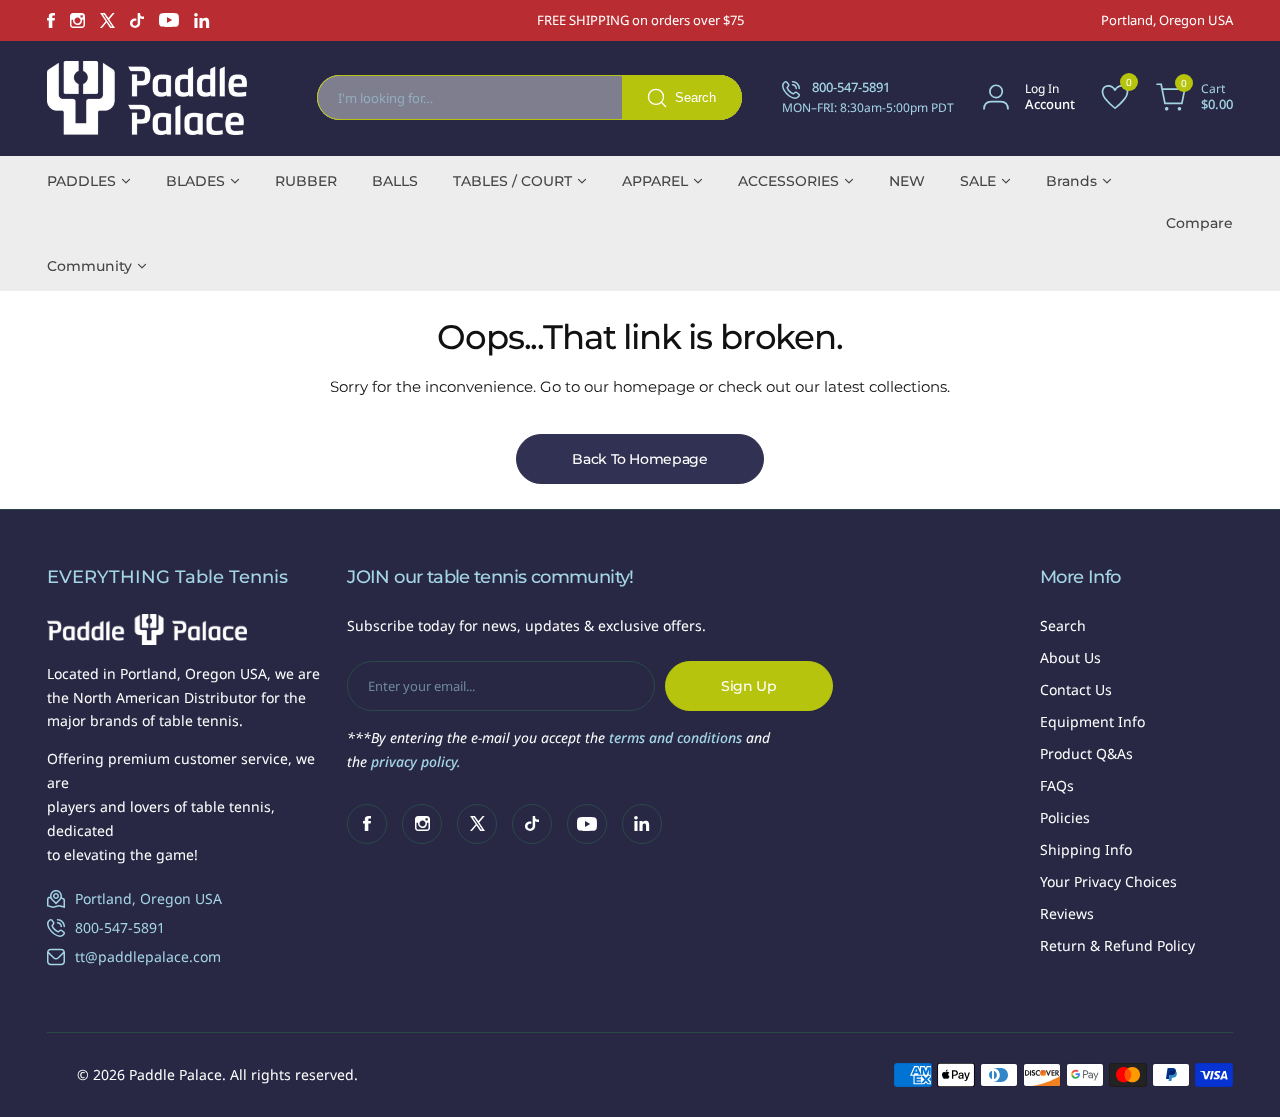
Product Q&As (1086, 753)
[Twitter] (107, 20)
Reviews (1067, 913)
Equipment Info (1092, 721)
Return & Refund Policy (1117, 945)
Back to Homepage (640, 459)
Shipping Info (1086, 849)
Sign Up (749, 686)
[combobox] (529, 97)
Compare (1199, 223)
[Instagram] (77, 20)
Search (1063, 625)
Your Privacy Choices (1108, 881)
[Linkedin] (202, 20)
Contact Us (1076, 689)
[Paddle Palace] (147, 97)
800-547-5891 (120, 927)
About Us (1070, 657)
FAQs (1057, 785)
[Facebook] (51, 20)
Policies (1065, 817)
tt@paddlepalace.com (148, 956)
